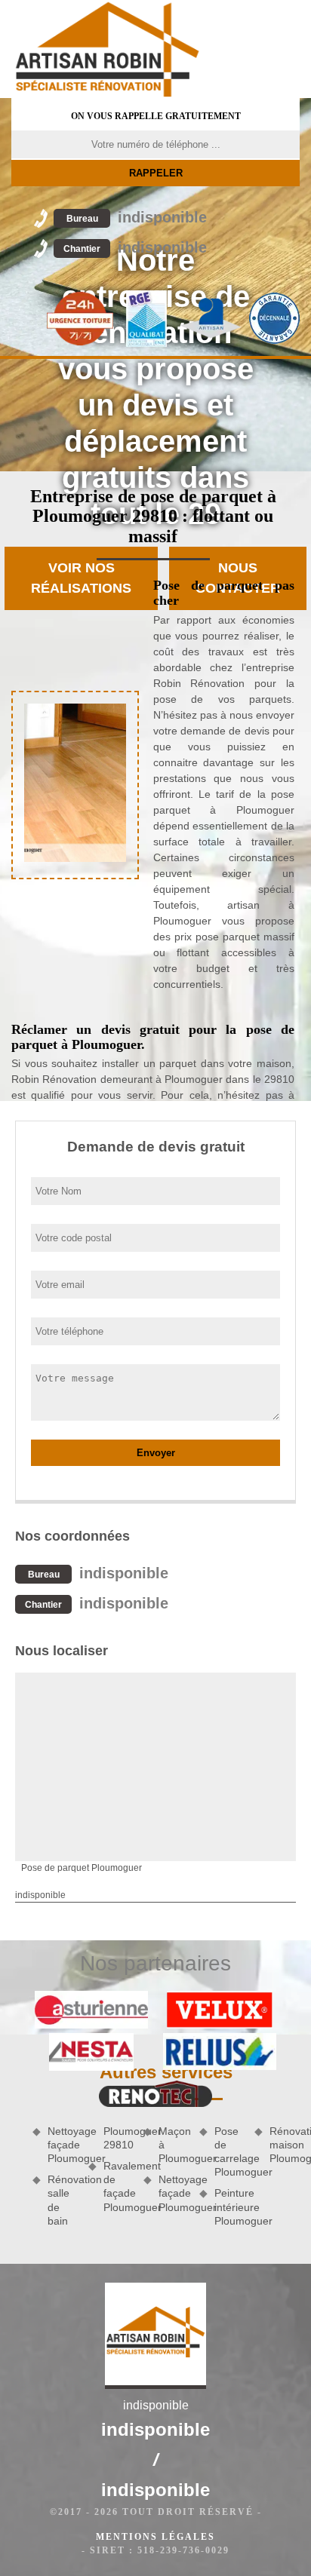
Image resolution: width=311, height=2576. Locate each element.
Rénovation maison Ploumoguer (285, 2145)
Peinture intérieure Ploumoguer (229, 2206)
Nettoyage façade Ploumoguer (63, 2145)
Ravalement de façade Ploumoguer (119, 2187)
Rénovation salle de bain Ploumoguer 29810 (90, 2176)
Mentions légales (155, 2537)
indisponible (137, 217)
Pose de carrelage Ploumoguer (229, 2152)
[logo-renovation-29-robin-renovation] (107, 49)
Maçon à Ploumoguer (174, 2145)
